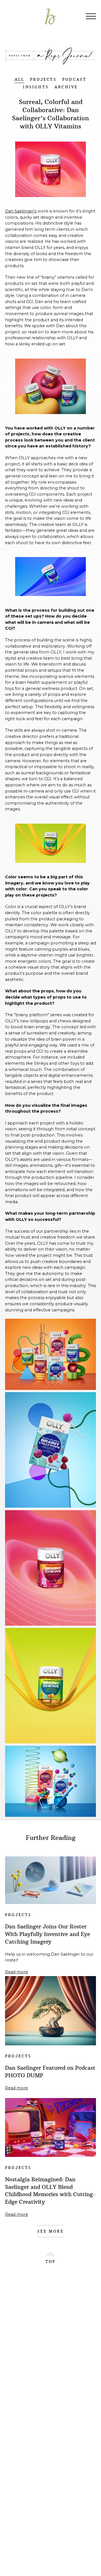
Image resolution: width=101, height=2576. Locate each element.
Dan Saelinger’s (21, 211)
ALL (20, 79)
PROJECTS (43, 79)
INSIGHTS (36, 87)
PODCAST (74, 79)
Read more (17, 1972)
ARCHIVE (66, 87)
